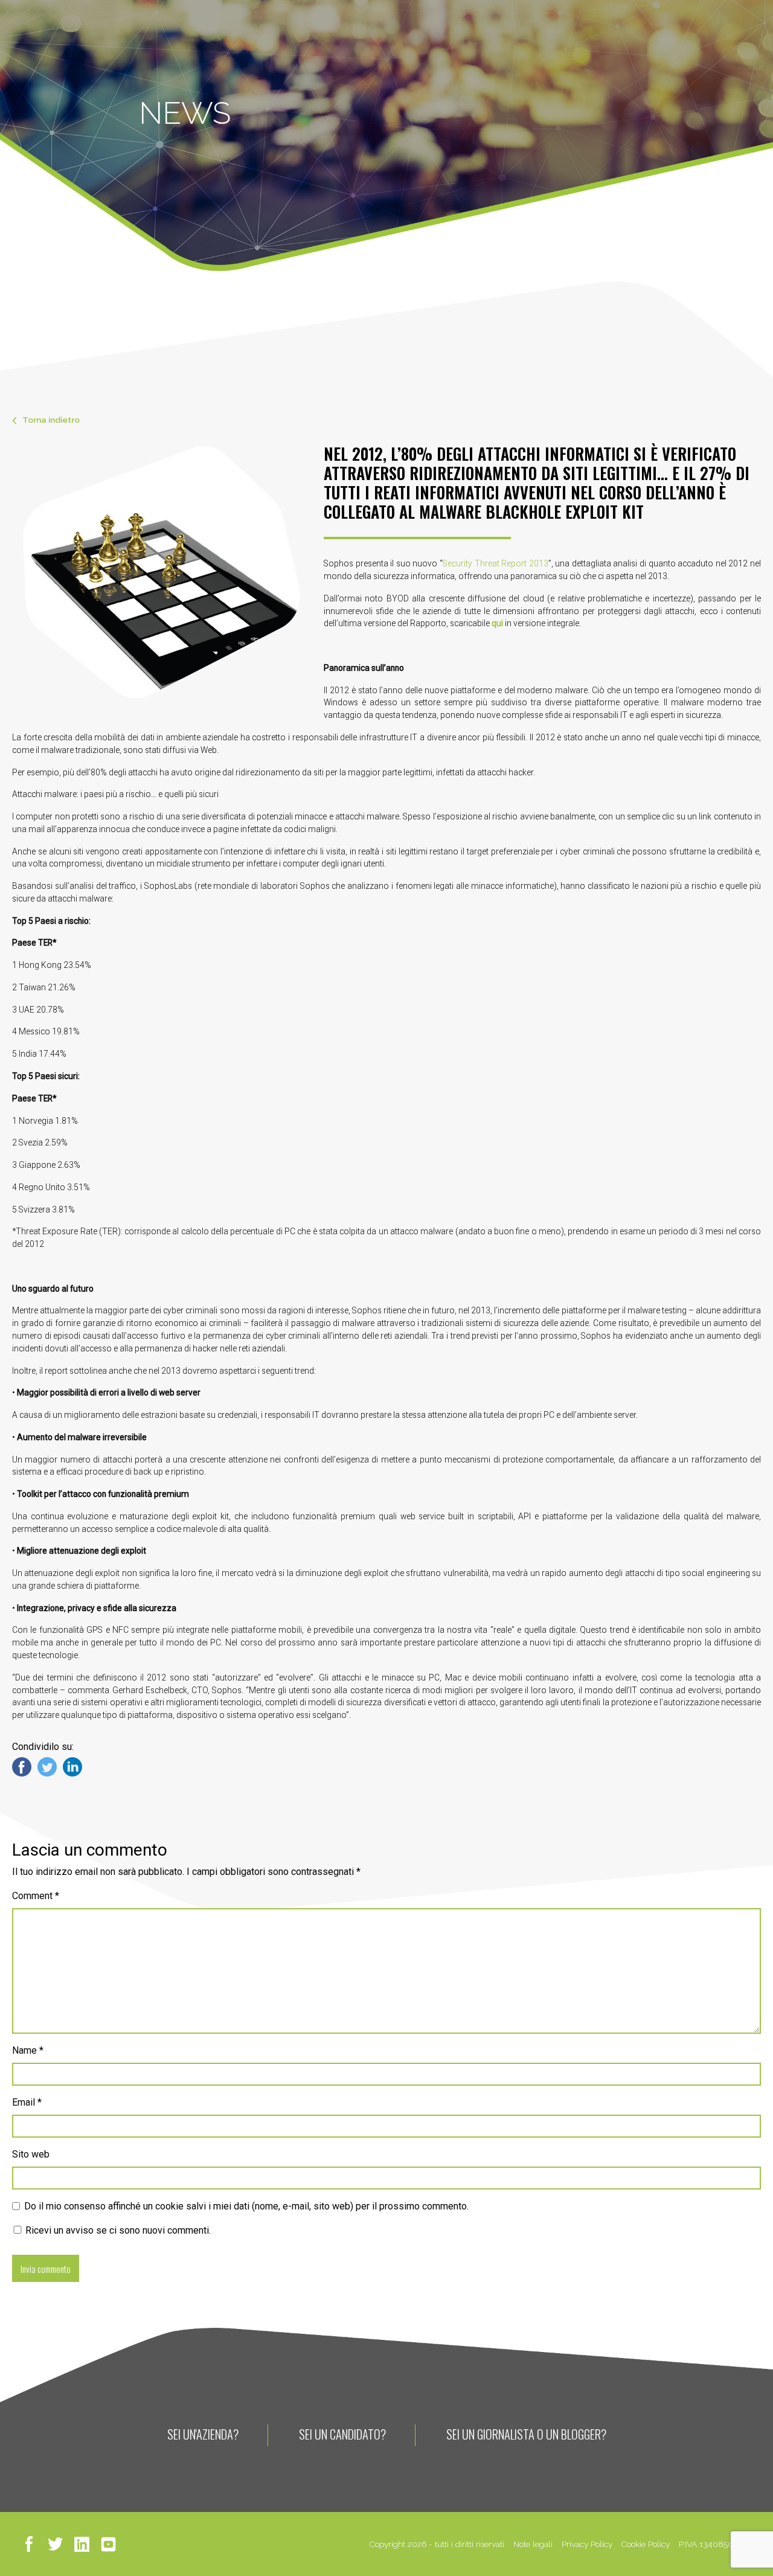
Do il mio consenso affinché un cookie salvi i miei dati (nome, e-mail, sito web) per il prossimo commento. (246, 2206)
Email (27, 2102)
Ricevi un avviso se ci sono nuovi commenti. (117, 2230)
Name (28, 2050)
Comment (36, 1896)
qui (497, 623)
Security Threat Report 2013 (496, 563)
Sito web (31, 2154)
